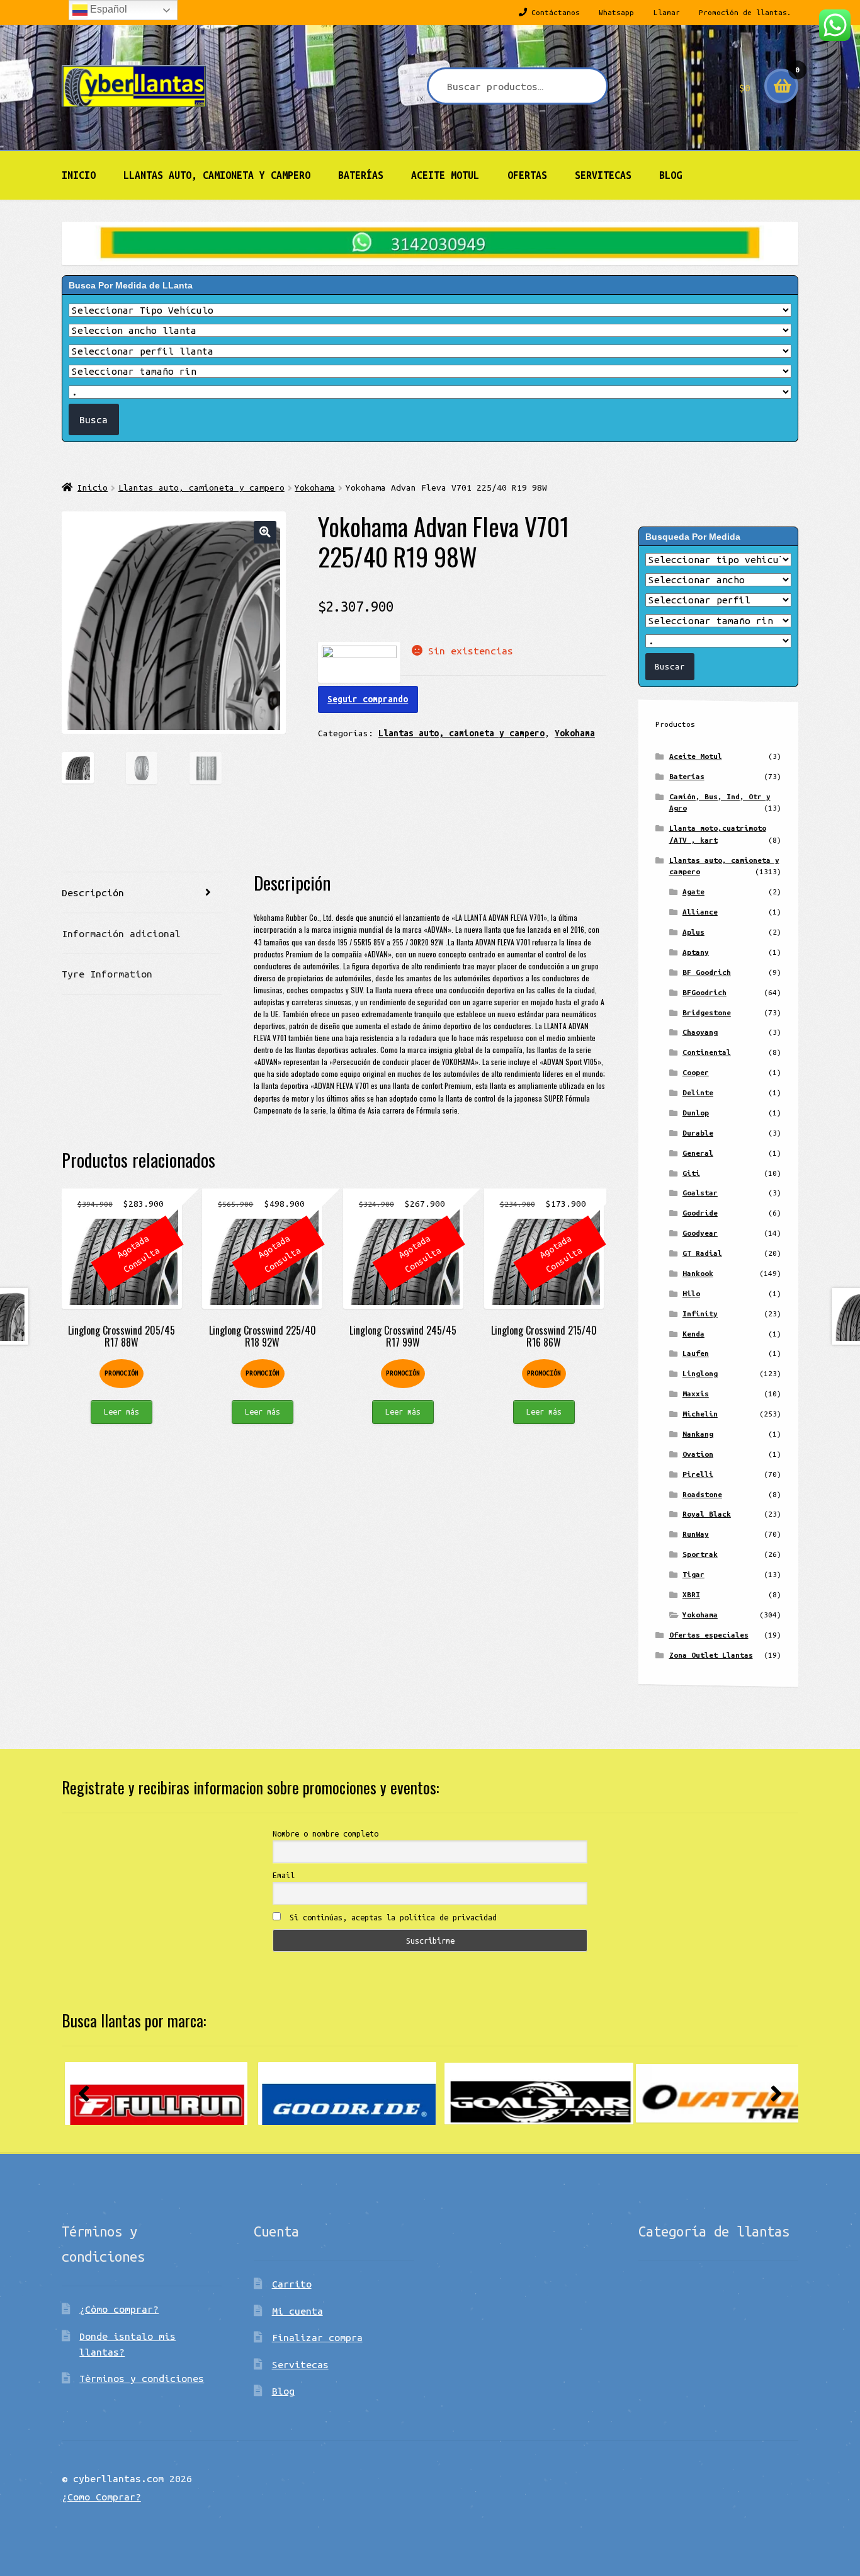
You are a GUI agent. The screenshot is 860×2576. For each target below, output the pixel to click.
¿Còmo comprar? (119, 2309)
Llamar (667, 12)
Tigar (693, 1574)
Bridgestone (707, 1012)
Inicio (79, 175)
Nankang (698, 1434)
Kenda (693, 1334)
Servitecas (603, 175)
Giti (691, 1173)
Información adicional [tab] (121, 933)
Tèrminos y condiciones (142, 2378)
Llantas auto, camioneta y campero (217, 175)
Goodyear (700, 1233)
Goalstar (700, 1193)
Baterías (361, 175)
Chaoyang (700, 1032)
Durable (698, 1133)
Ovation (698, 1454)
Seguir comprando (368, 699)
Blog (670, 175)
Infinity (700, 1314)
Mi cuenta (297, 2311)
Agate (693, 892)
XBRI (691, 1594)
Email (284, 1875)
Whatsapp (616, 12)
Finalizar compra (317, 2337)
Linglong (700, 1373)
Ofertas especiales (709, 1635)
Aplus (693, 932)
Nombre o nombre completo (325, 1833)
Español (107, 9)
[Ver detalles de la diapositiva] (156, 2094)
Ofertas (527, 175)
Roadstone (702, 1494)
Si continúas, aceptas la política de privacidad (391, 1917)
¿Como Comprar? (101, 2497)
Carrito (292, 2284)
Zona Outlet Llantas (711, 1655)
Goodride (700, 1213)
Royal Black (707, 1514)
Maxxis (696, 1393)
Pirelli (698, 1474)
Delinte (698, 1092)
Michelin (700, 1414)
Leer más (122, 1411)
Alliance (700, 912)
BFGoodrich (704, 992)
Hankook (698, 1273)
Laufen (696, 1353)
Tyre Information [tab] (107, 974)
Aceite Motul (445, 175)
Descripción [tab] (93, 892)
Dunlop (696, 1113)
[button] (265, 532)
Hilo (691, 1293)
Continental (707, 1052)
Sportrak (700, 1554)
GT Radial (702, 1253)
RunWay (696, 1534)
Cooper (696, 1072)
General (698, 1153)
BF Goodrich (707, 972)
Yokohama (315, 487)
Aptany (696, 952)
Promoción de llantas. (745, 12)
